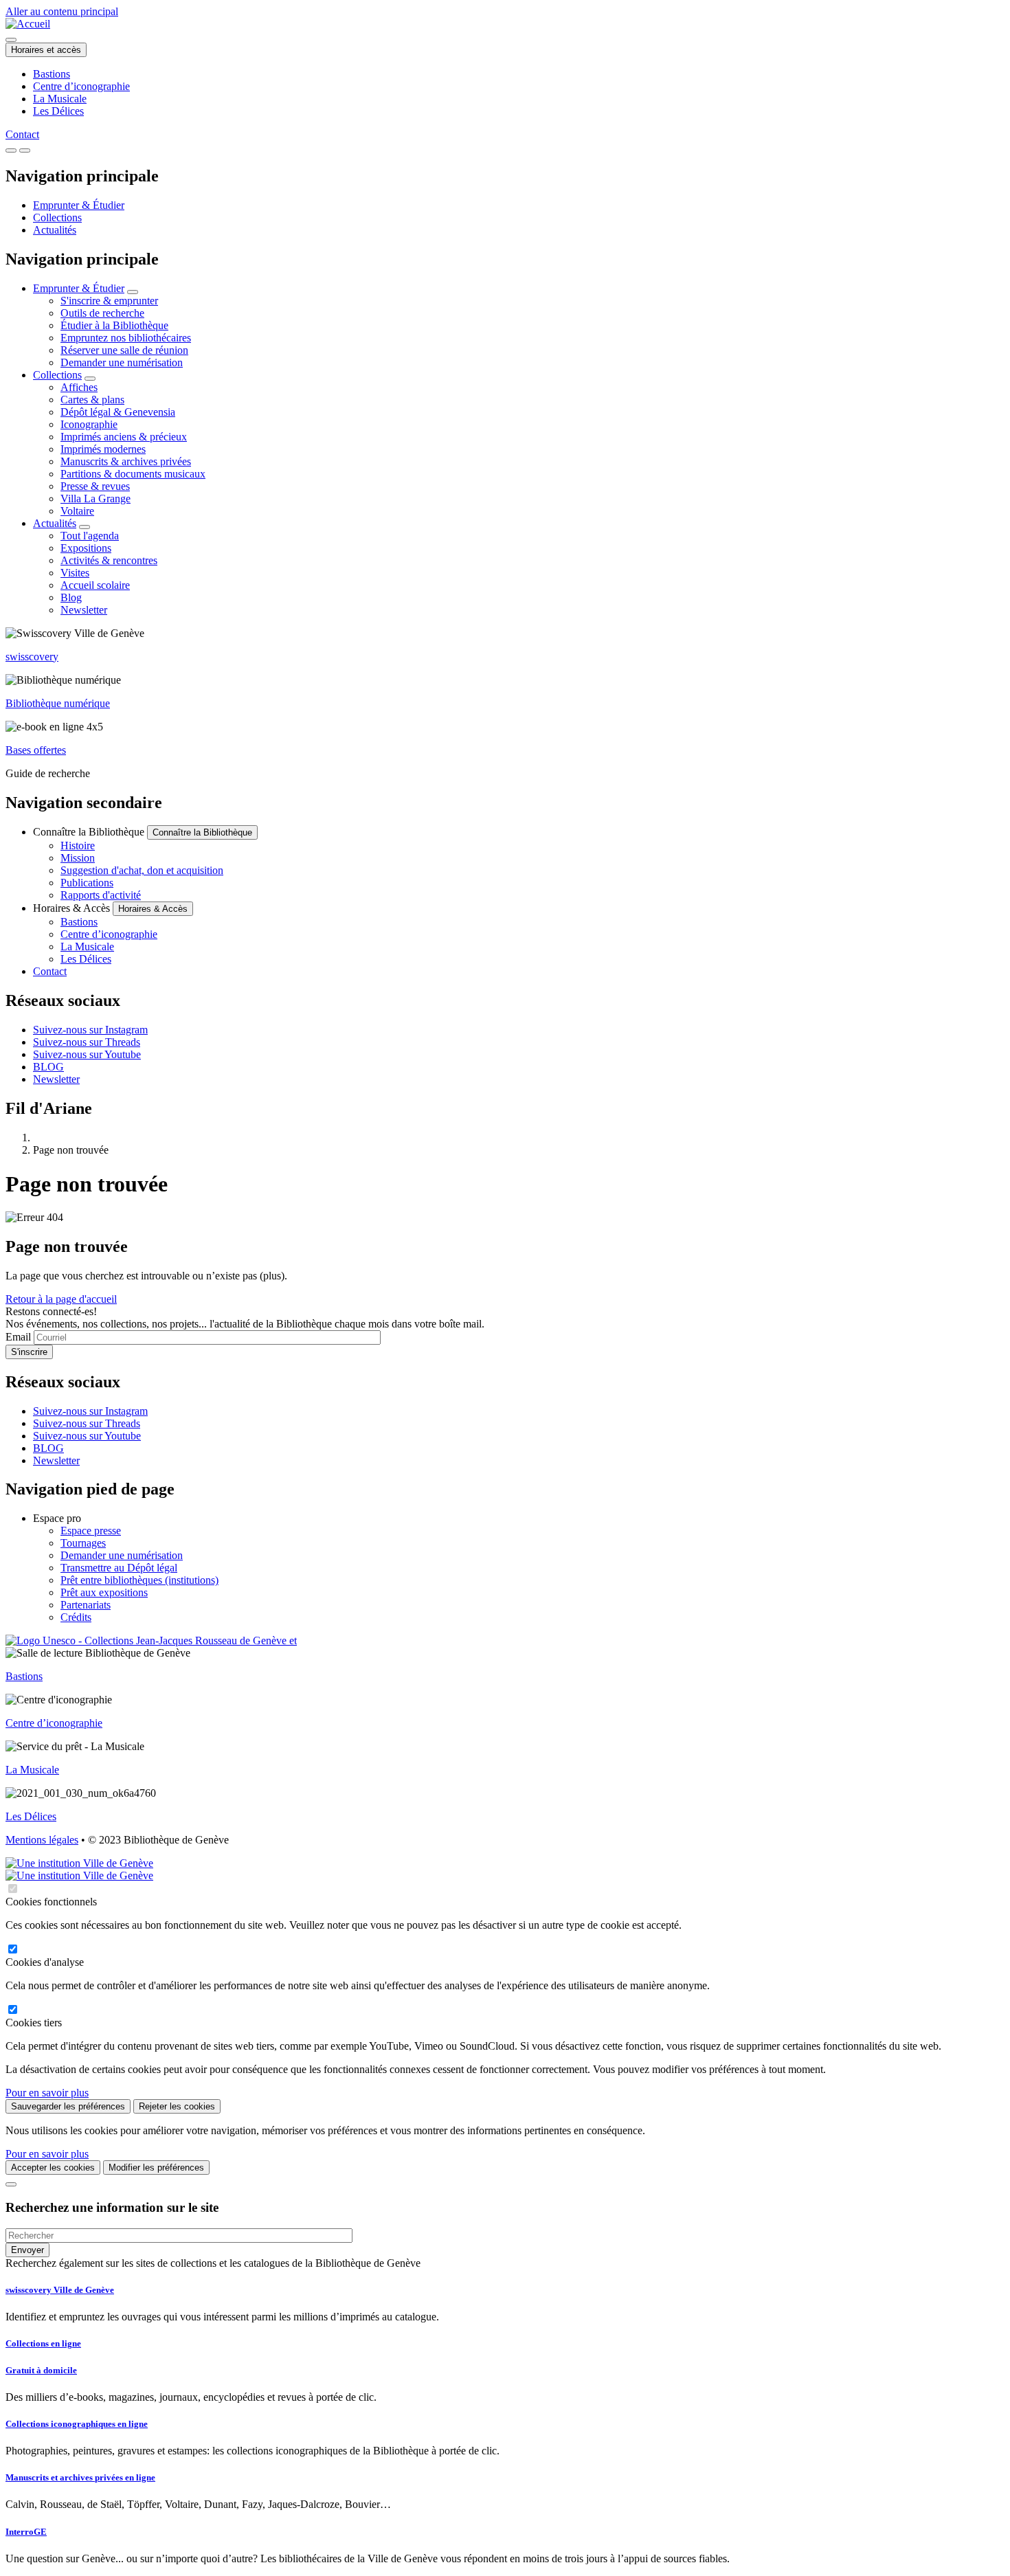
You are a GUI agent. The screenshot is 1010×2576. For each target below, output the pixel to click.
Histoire (78, 845)
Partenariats (86, 1605)
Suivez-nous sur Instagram (90, 1030)
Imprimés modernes (103, 449)
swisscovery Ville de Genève (60, 2290)
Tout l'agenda (90, 536)
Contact (22, 134)
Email (18, 1337)
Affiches (79, 387)
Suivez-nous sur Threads (87, 1042)
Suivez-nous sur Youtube (87, 1054)
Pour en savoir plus (47, 2093)
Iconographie (89, 424)
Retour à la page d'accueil (61, 1299)
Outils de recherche (102, 313)
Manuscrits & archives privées (126, 461)
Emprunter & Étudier (79, 205)
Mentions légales (42, 1840)
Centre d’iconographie (81, 86)
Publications (87, 883)
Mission (78, 858)
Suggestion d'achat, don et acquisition (142, 870)
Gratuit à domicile (41, 2370)
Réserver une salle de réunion (124, 350)
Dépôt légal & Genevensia (118, 412)
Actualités (55, 230)
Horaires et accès (46, 50)
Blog (71, 597)
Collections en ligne (43, 2343)
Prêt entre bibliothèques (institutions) (139, 1580)
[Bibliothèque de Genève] (28, 24)
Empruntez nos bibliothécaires (126, 338)
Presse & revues (95, 486)
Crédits (76, 1617)
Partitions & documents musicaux (133, 474)
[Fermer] (11, 2184)
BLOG (48, 1067)
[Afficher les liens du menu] (133, 292)
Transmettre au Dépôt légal (119, 1568)
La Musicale (60, 99)
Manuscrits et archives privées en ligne (80, 2477)
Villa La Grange (96, 499)
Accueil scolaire (95, 585)
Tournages (83, 1543)
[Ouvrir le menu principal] (25, 150)
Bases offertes (36, 750)
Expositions (86, 548)
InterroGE (26, 2532)
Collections (57, 217)
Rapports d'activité (101, 895)
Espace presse (91, 1531)
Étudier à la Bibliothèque (114, 325)
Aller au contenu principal (62, 11)
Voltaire (77, 511)
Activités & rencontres (109, 560)
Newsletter (84, 610)
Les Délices (58, 111)
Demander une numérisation (122, 362)
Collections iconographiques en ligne (77, 2424)
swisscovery (32, 657)
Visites (75, 573)
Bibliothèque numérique (58, 703)
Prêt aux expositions (104, 1592)
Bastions (52, 74)
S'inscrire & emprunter (109, 301)
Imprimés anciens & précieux (124, 437)
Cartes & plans (92, 400)
